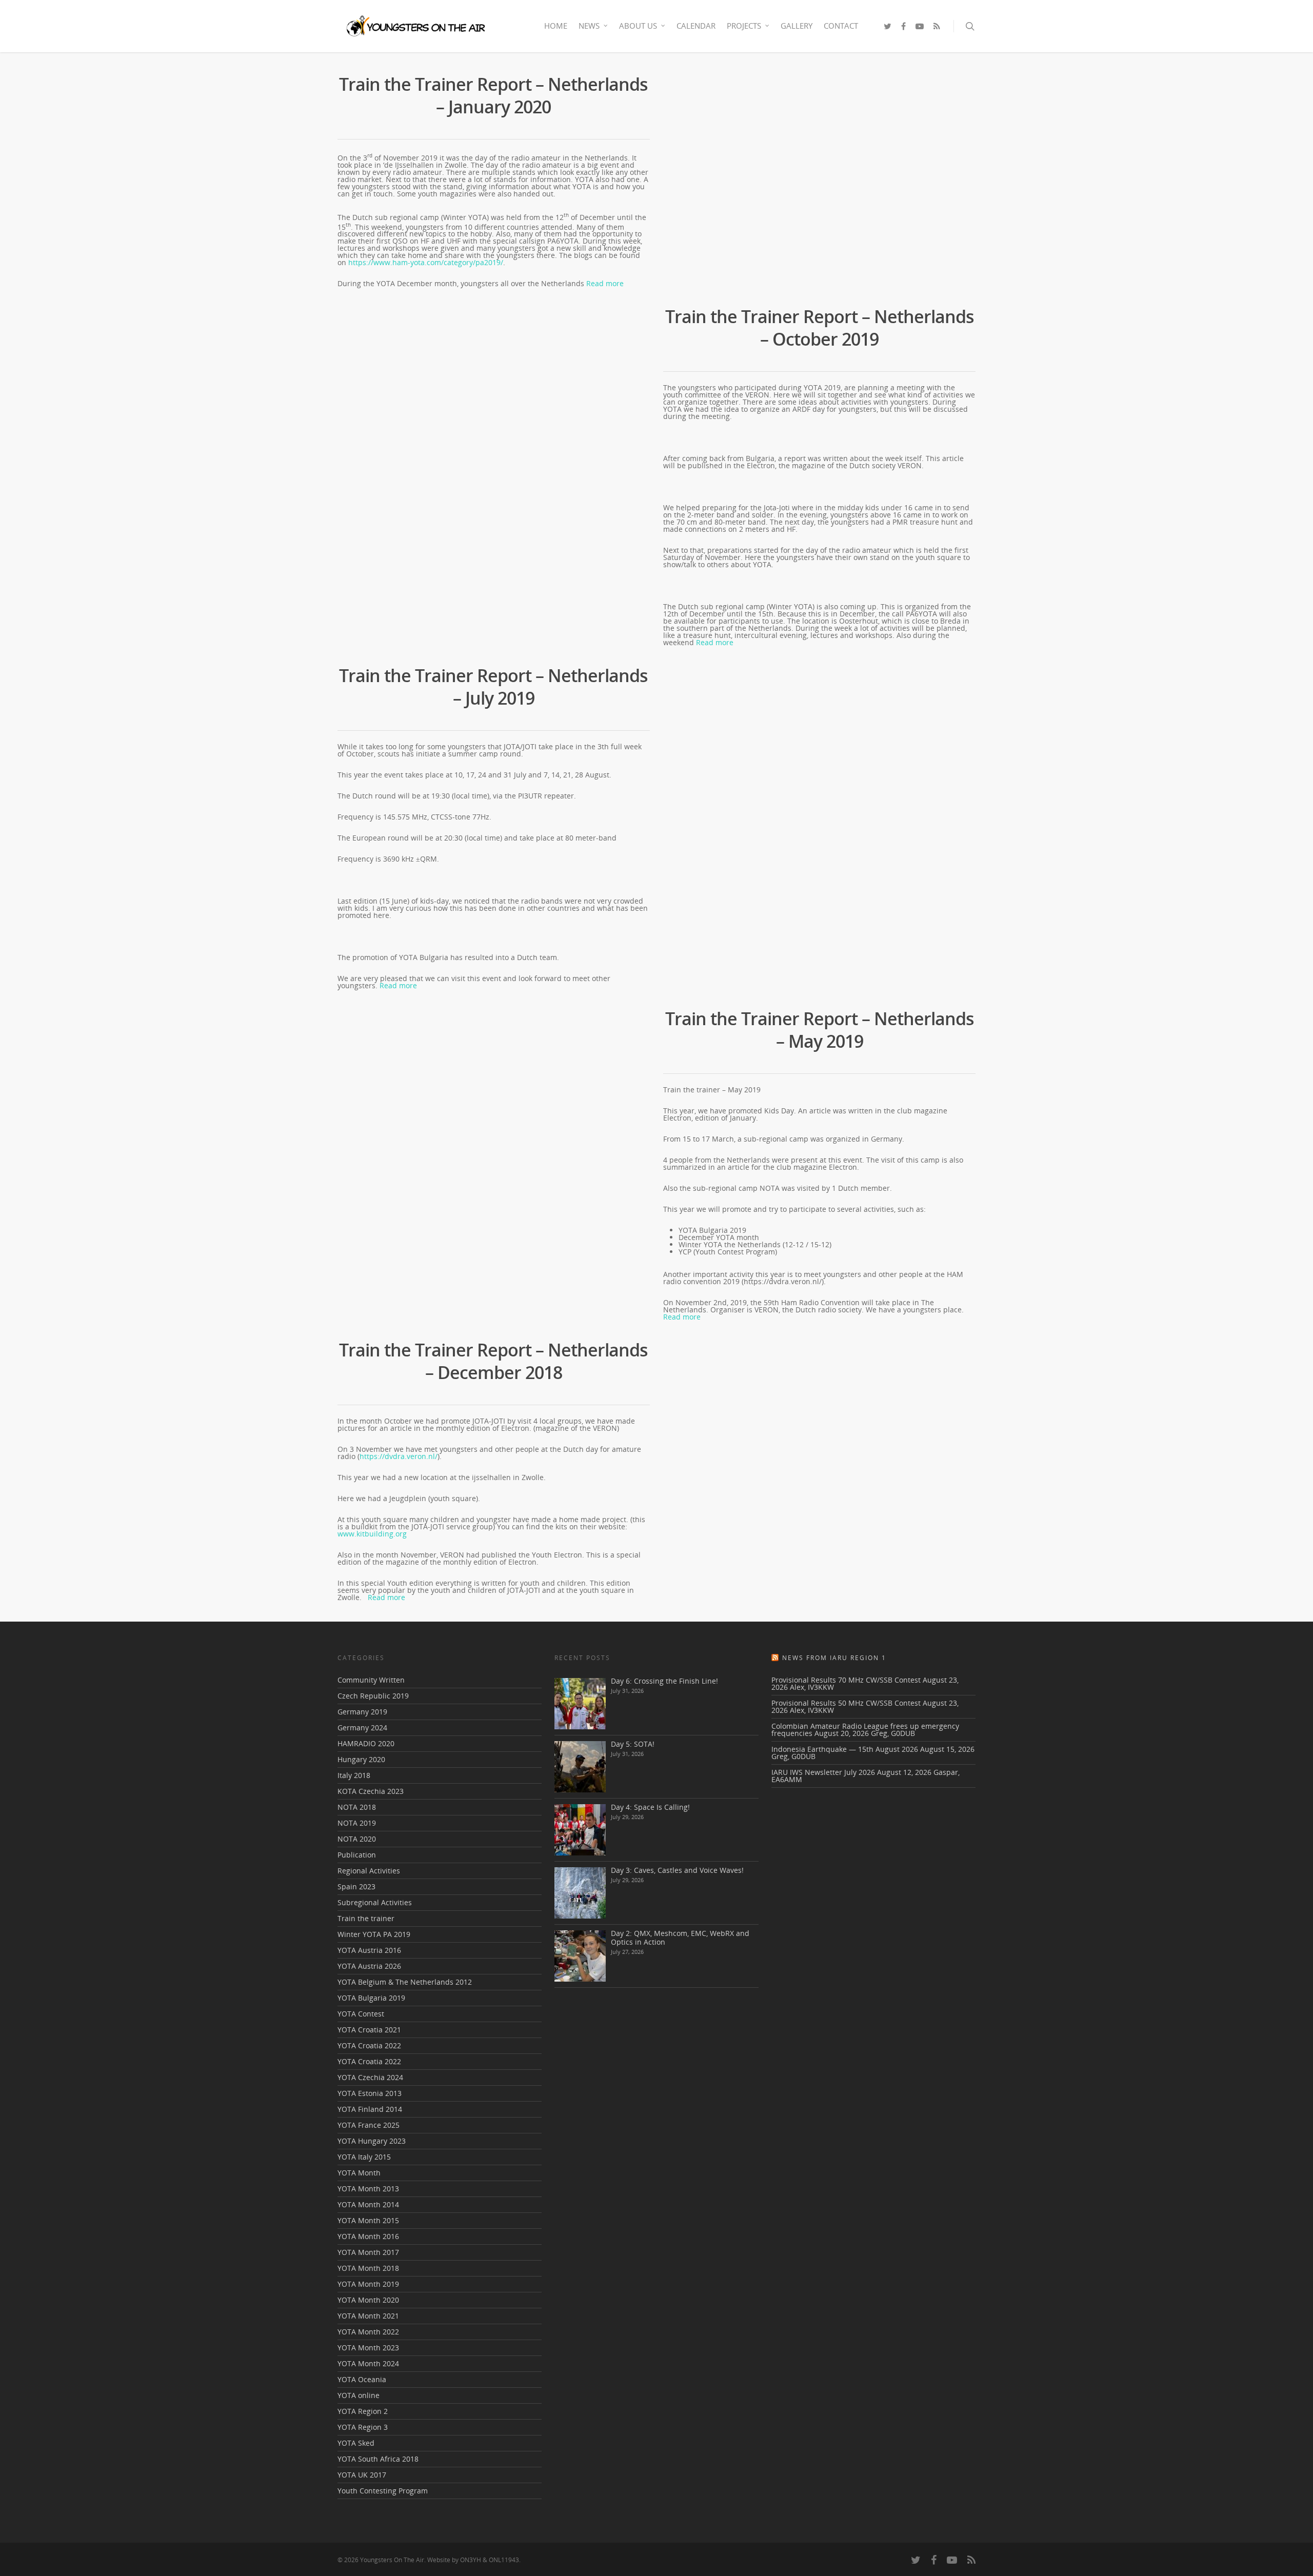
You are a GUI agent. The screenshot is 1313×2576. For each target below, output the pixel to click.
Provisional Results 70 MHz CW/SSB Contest (846, 1680)
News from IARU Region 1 (834, 1658)
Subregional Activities (375, 1902)
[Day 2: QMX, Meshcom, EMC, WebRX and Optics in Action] (580, 1956)
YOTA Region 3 (363, 2427)
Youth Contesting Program (383, 2491)
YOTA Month (359, 2173)
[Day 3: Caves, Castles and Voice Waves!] (580, 1893)
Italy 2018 (354, 1775)
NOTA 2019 (357, 1823)
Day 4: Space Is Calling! (650, 1807)
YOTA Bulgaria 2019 (371, 1998)
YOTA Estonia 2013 (370, 2093)
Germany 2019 (362, 1712)
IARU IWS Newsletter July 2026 (823, 1772)
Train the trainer (366, 1918)
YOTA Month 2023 (368, 2348)
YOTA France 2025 (369, 2125)
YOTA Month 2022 (368, 2332)
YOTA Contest (361, 2014)
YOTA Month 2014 (368, 2204)
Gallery (797, 26)
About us (638, 26)
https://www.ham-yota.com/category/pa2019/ (426, 262)
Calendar (696, 26)
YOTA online (359, 2395)
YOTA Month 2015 (368, 2220)
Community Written (371, 1681)
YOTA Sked (356, 2443)
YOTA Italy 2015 (364, 2157)
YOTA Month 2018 (368, 2268)
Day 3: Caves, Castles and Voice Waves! (677, 1870)
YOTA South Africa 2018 (378, 2459)
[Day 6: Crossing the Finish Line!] (580, 1704)
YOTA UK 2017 (362, 2475)
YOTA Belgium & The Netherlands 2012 (405, 1982)
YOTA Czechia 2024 (370, 2077)
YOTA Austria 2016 (369, 1950)
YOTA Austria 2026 (369, 1966)
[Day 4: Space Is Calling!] (580, 1830)
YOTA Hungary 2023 (372, 2141)
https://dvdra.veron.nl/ (399, 1456)
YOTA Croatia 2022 (369, 2045)
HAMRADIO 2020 (366, 1743)
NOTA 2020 (357, 1839)
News (589, 26)
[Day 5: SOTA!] (580, 1767)
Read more (605, 283)
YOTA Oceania (362, 2379)
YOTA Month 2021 (368, 2316)
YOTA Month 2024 (368, 2363)
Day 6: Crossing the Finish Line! (664, 1681)
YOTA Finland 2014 (370, 2109)
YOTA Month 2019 (368, 2284)
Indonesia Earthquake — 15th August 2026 (845, 1749)
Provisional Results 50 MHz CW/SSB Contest (846, 1703)
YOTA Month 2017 (368, 2252)
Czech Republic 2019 (373, 1696)
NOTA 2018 (357, 1807)
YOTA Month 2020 (368, 2300)
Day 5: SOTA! (633, 1744)
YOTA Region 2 (363, 2411)
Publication (357, 1855)
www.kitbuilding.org (372, 1534)
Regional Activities (369, 1871)
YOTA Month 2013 (368, 2189)
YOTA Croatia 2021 (369, 2030)
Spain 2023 (356, 1886)
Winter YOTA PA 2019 (374, 1934)
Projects (744, 26)
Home (556, 26)
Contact (841, 26)
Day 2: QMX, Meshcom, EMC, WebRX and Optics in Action (680, 1938)
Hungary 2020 (361, 1759)
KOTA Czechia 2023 (371, 1791)
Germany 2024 (362, 1728)
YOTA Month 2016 (368, 2236)
